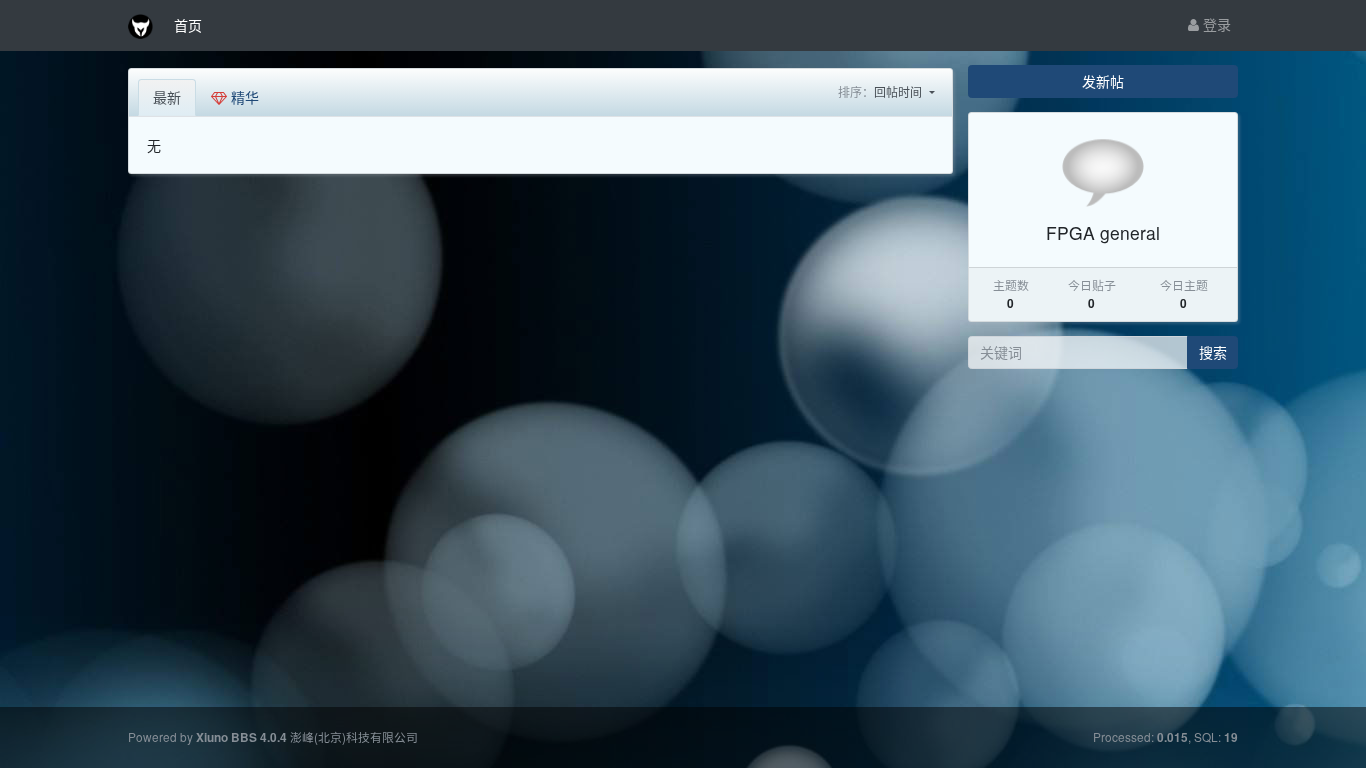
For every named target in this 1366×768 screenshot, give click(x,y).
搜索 (1213, 352)
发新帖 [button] (1103, 81)
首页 (188, 25)
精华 (243, 97)
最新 (167, 97)
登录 (1215, 24)
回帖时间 (899, 91)
